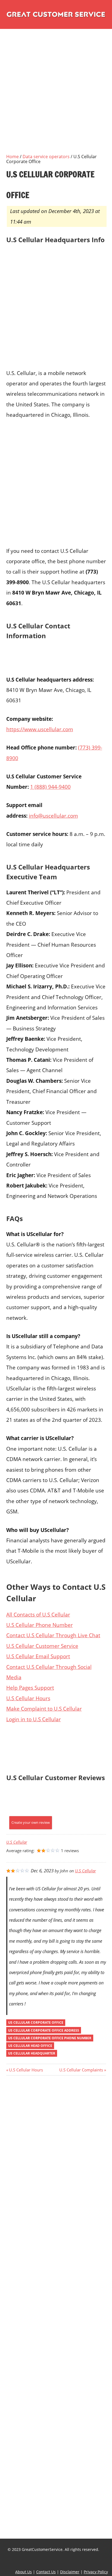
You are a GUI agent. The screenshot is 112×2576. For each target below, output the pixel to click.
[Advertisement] (56, 97)
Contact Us (46, 2572)
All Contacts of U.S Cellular (38, 1614)
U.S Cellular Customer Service (42, 1646)
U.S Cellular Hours (28, 1698)
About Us (24, 2572)
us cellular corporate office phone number (50, 2038)
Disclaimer (70, 2572)
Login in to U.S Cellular (34, 1719)
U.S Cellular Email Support (38, 1656)
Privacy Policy (96, 2572)
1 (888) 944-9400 (50, 787)
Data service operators (46, 157)
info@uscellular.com (53, 816)
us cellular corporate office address (44, 2030)
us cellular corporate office (36, 2022)
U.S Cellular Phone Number (40, 1625)
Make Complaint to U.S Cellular (44, 1709)
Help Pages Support (30, 1688)
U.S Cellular (17, 1842)
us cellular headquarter (32, 2053)
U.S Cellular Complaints (81, 2070)
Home (13, 157)
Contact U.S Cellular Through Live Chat (53, 1635)
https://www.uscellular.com (40, 729)
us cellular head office (30, 2046)
